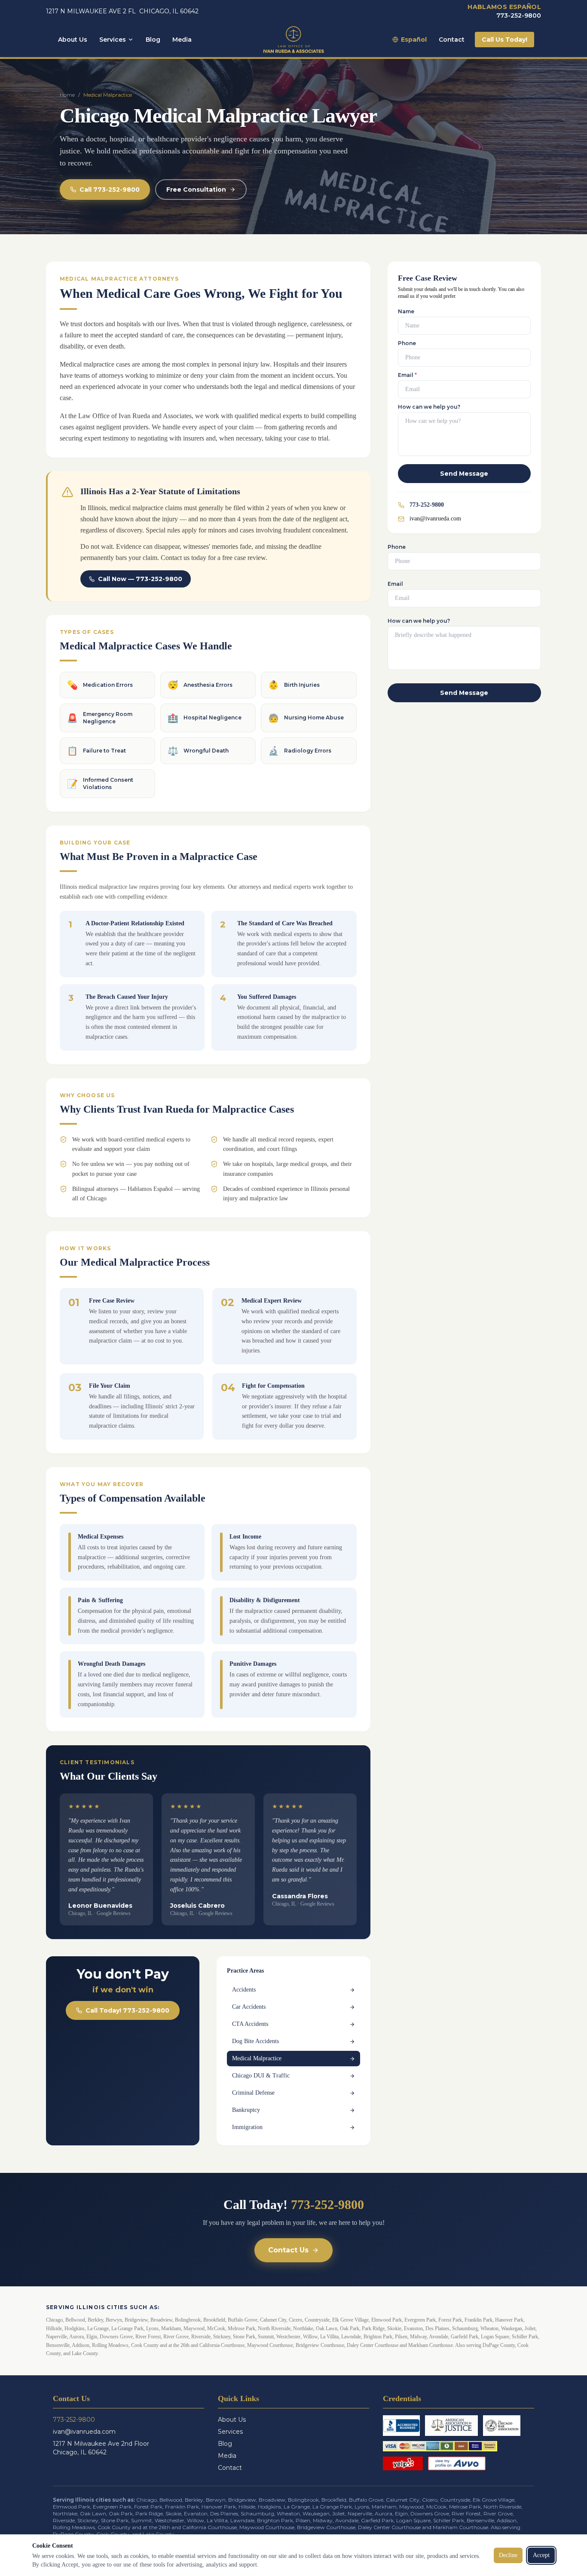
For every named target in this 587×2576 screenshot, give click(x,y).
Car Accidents (249, 2007)
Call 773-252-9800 (110, 190)
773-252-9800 (519, 15)
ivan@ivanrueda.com (435, 519)
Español (414, 40)
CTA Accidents (250, 2024)
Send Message (464, 474)
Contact (452, 40)
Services (113, 40)
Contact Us (288, 2250)
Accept (541, 2555)
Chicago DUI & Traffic (261, 2076)
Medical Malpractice (257, 2058)
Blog (153, 40)
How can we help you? (429, 407)
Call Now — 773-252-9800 (140, 579)
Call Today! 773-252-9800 (127, 2010)
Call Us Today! (504, 40)
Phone (407, 343)
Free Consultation (196, 190)
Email (407, 375)
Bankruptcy (246, 2110)
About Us (73, 40)
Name (406, 311)
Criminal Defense (253, 2093)
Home (67, 95)
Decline (508, 2555)
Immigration (247, 2127)
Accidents (244, 1990)
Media (182, 40)
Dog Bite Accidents (255, 2041)
